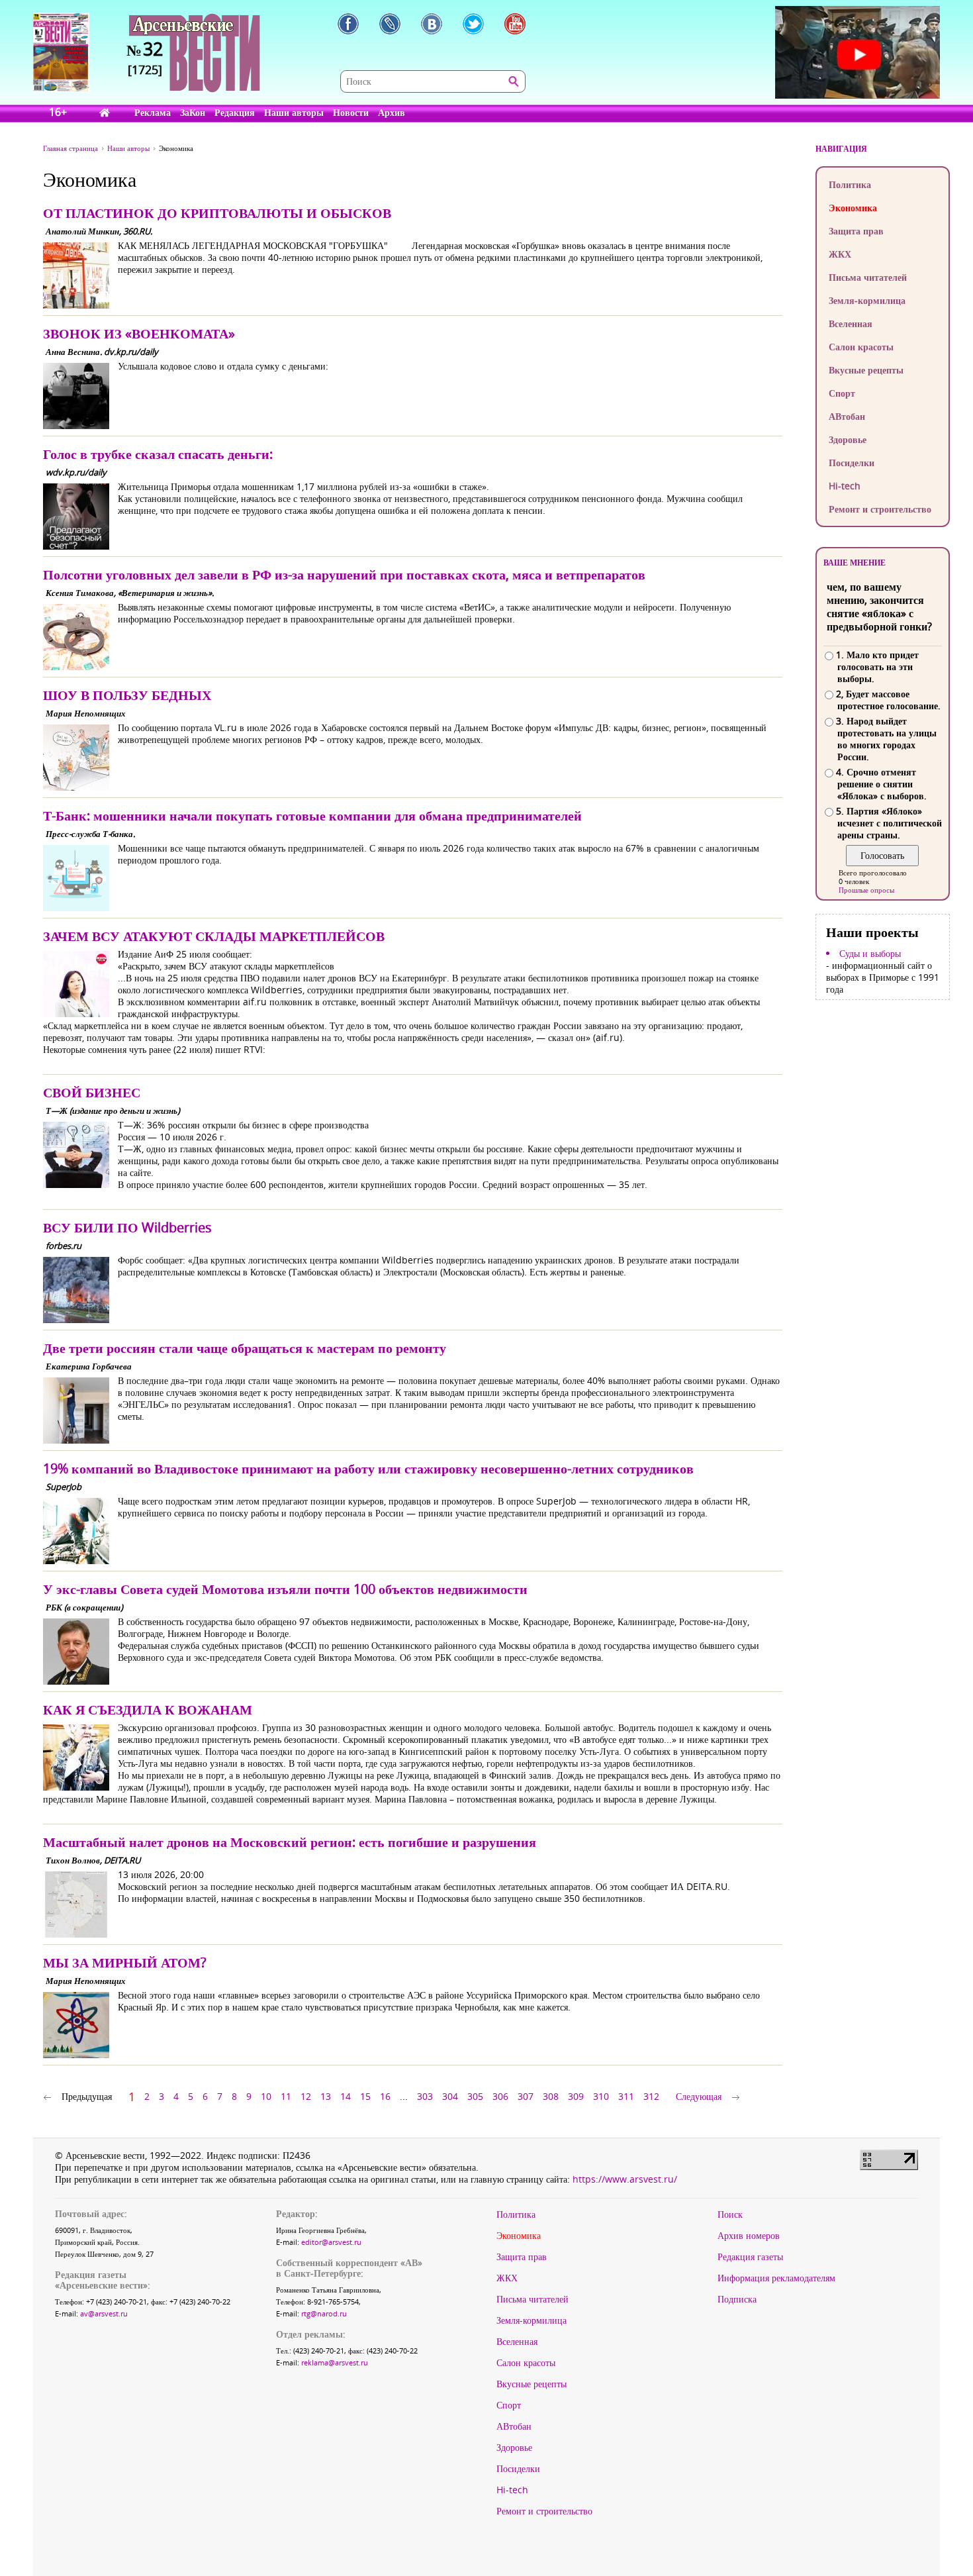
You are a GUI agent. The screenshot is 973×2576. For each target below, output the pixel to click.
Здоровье (848, 439)
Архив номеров (749, 2236)
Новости (351, 112)
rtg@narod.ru (324, 2313)
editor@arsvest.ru (331, 2242)
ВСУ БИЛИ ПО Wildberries (127, 1227)
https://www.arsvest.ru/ (625, 2179)
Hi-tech (845, 486)
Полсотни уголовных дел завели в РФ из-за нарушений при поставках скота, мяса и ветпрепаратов (344, 574)
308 (551, 2096)
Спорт (842, 393)
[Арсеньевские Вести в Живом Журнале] (390, 24)
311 (626, 2096)
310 (601, 2096)
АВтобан (847, 416)
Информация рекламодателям (776, 2278)
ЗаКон (193, 112)
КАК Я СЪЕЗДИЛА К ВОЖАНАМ (148, 1709)
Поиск (730, 2214)
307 (526, 2096)
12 (306, 2096)
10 (266, 2096)
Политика (850, 184)
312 (651, 2096)
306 (500, 2096)
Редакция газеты (750, 2257)
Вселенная (851, 323)
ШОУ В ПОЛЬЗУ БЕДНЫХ (127, 695)
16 (385, 2096)
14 (346, 2096)
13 (326, 2096)
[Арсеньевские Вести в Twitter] (473, 24)
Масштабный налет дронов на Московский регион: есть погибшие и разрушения (290, 1842)
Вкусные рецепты (866, 370)
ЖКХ (840, 254)
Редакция (235, 112)
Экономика (853, 208)
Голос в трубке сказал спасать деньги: (158, 454)
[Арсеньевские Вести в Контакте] (432, 24)
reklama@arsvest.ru (335, 2362)
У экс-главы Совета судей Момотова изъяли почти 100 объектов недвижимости (285, 1589)
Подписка (737, 2299)
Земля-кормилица (867, 300)
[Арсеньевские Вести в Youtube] (515, 24)
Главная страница (70, 148)
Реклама (153, 112)
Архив (392, 112)
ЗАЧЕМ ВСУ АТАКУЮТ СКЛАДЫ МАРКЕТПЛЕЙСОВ (214, 936)
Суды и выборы (870, 954)
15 (365, 2096)
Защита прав (856, 231)
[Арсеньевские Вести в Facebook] (348, 24)
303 (425, 2096)
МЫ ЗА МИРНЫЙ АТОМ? (125, 1962)
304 (450, 2096)
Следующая (699, 2096)
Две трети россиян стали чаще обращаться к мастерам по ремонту (245, 1348)
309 (576, 2096)
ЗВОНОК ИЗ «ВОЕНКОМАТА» (139, 333)
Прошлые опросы (866, 890)
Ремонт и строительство (880, 509)
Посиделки (852, 463)
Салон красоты (861, 347)
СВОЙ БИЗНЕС (92, 1092)
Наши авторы (294, 112)
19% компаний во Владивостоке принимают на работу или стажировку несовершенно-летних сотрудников (368, 1468)
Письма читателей (868, 277)
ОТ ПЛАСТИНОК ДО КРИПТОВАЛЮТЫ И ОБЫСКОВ (217, 213)
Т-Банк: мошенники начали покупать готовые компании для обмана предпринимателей (312, 816)
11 (286, 2096)
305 (475, 2096)
